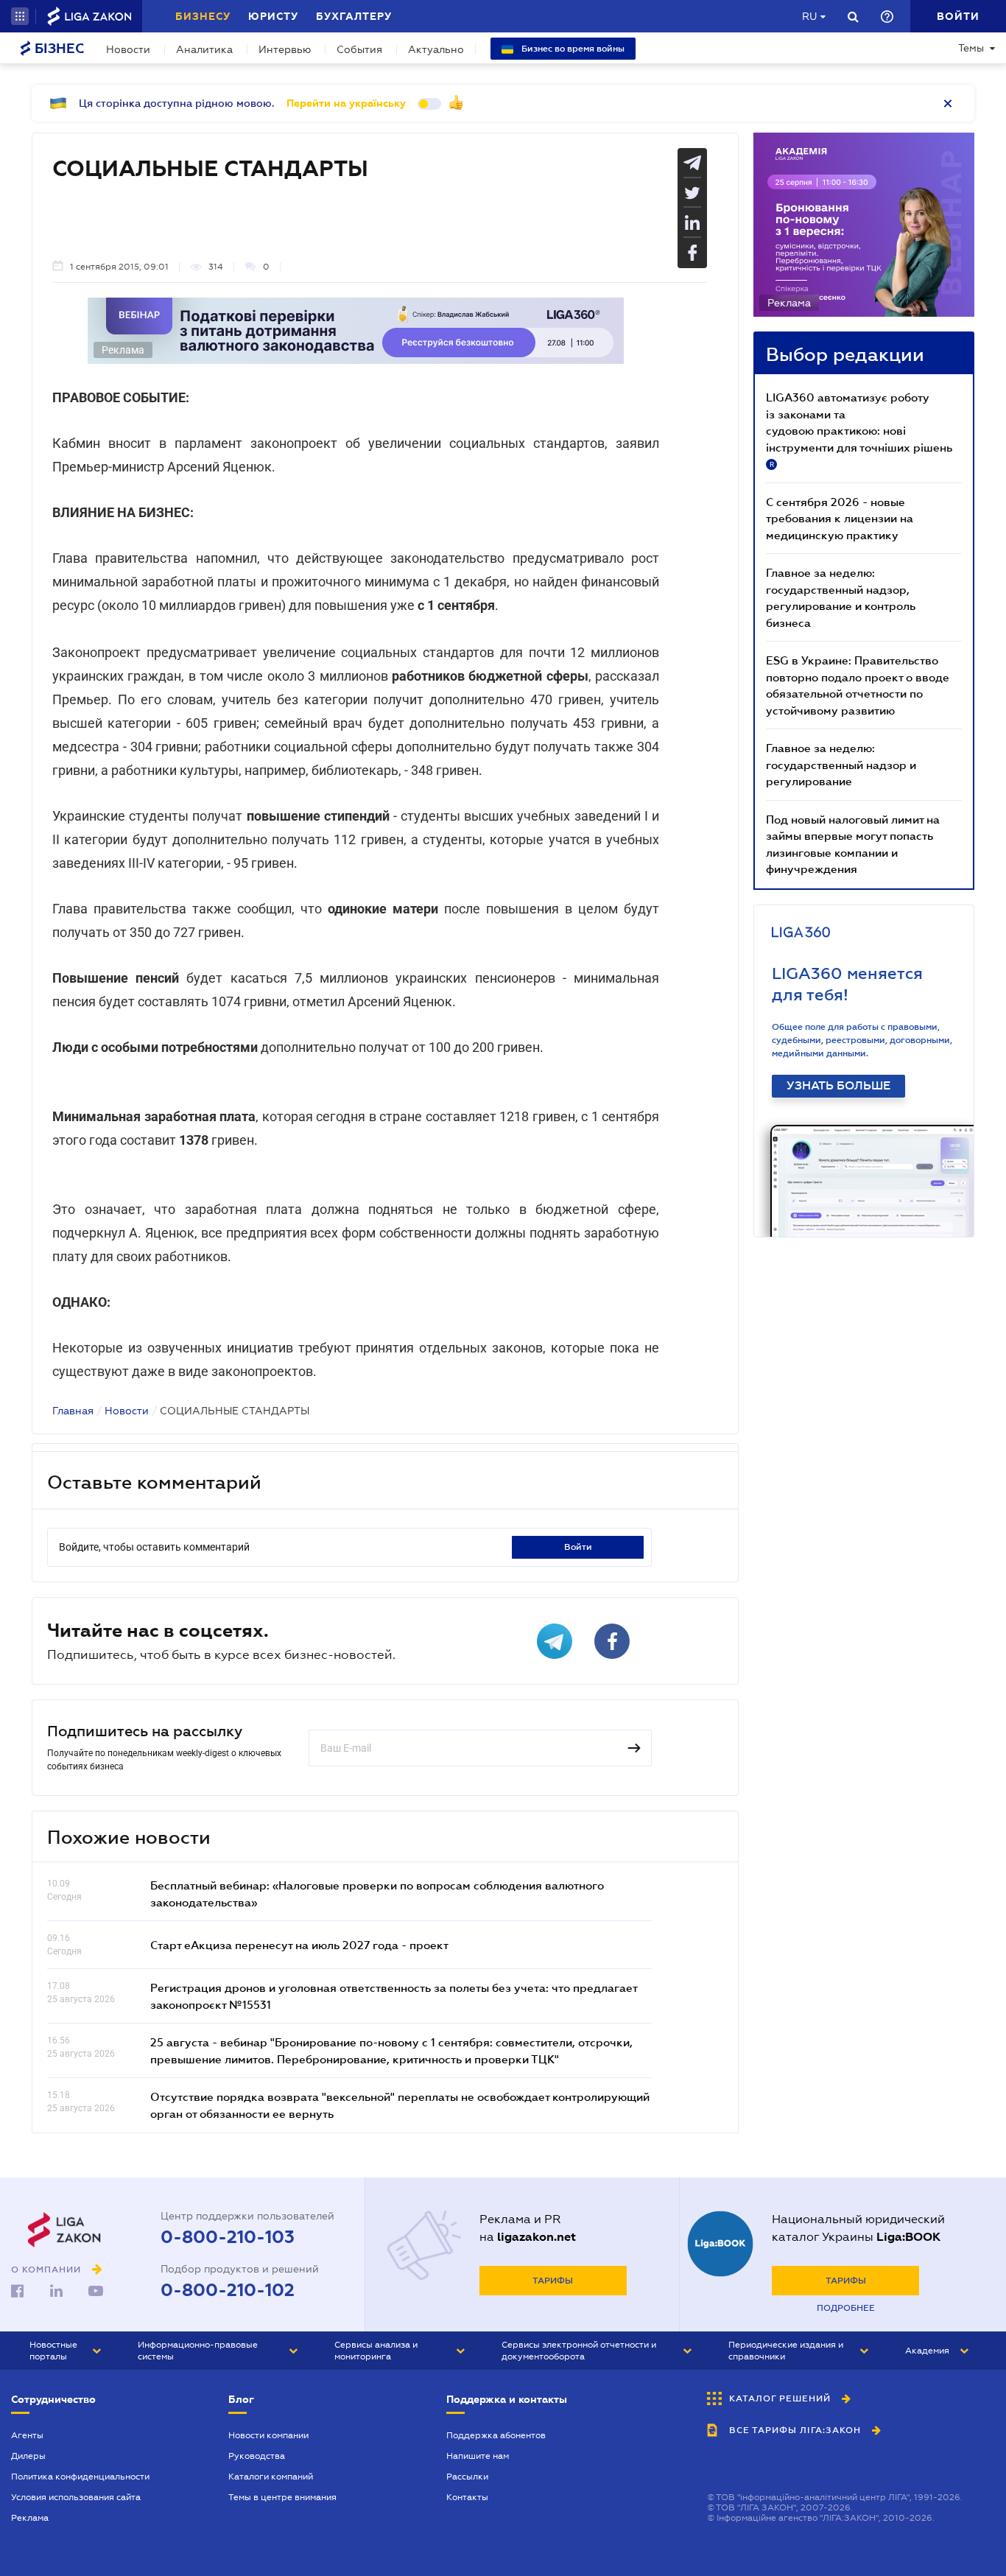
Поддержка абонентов (496, 2435)
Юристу (273, 16)
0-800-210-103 (228, 2237)
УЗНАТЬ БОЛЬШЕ (838, 1086)
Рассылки (467, 2477)
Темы (971, 48)
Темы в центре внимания (282, 2497)
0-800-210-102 (228, 2290)
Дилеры (28, 2456)
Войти (578, 1547)
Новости (128, 49)
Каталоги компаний (271, 2477)
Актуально (436, 49)
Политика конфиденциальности (80, 2477)
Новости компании (268, 2435)
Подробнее (846, 2308)
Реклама (30, 2518)
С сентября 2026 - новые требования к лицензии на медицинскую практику (840, 518)
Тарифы (553, 2281)
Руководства (257, 2456)
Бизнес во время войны (572, 49)
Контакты (467, 2497)
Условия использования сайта (76, 2497)
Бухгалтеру (354, 16)
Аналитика (204, 49)
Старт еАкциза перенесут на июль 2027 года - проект (299, 1945)
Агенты (27, 2435)
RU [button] (809, 16)
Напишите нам (478, 2456)
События (359, 49)
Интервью (285, 49)
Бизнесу (203, 16)
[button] (20, 16)
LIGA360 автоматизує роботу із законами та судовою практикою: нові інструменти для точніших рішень (859, 429)
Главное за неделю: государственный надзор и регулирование (841, 764)
